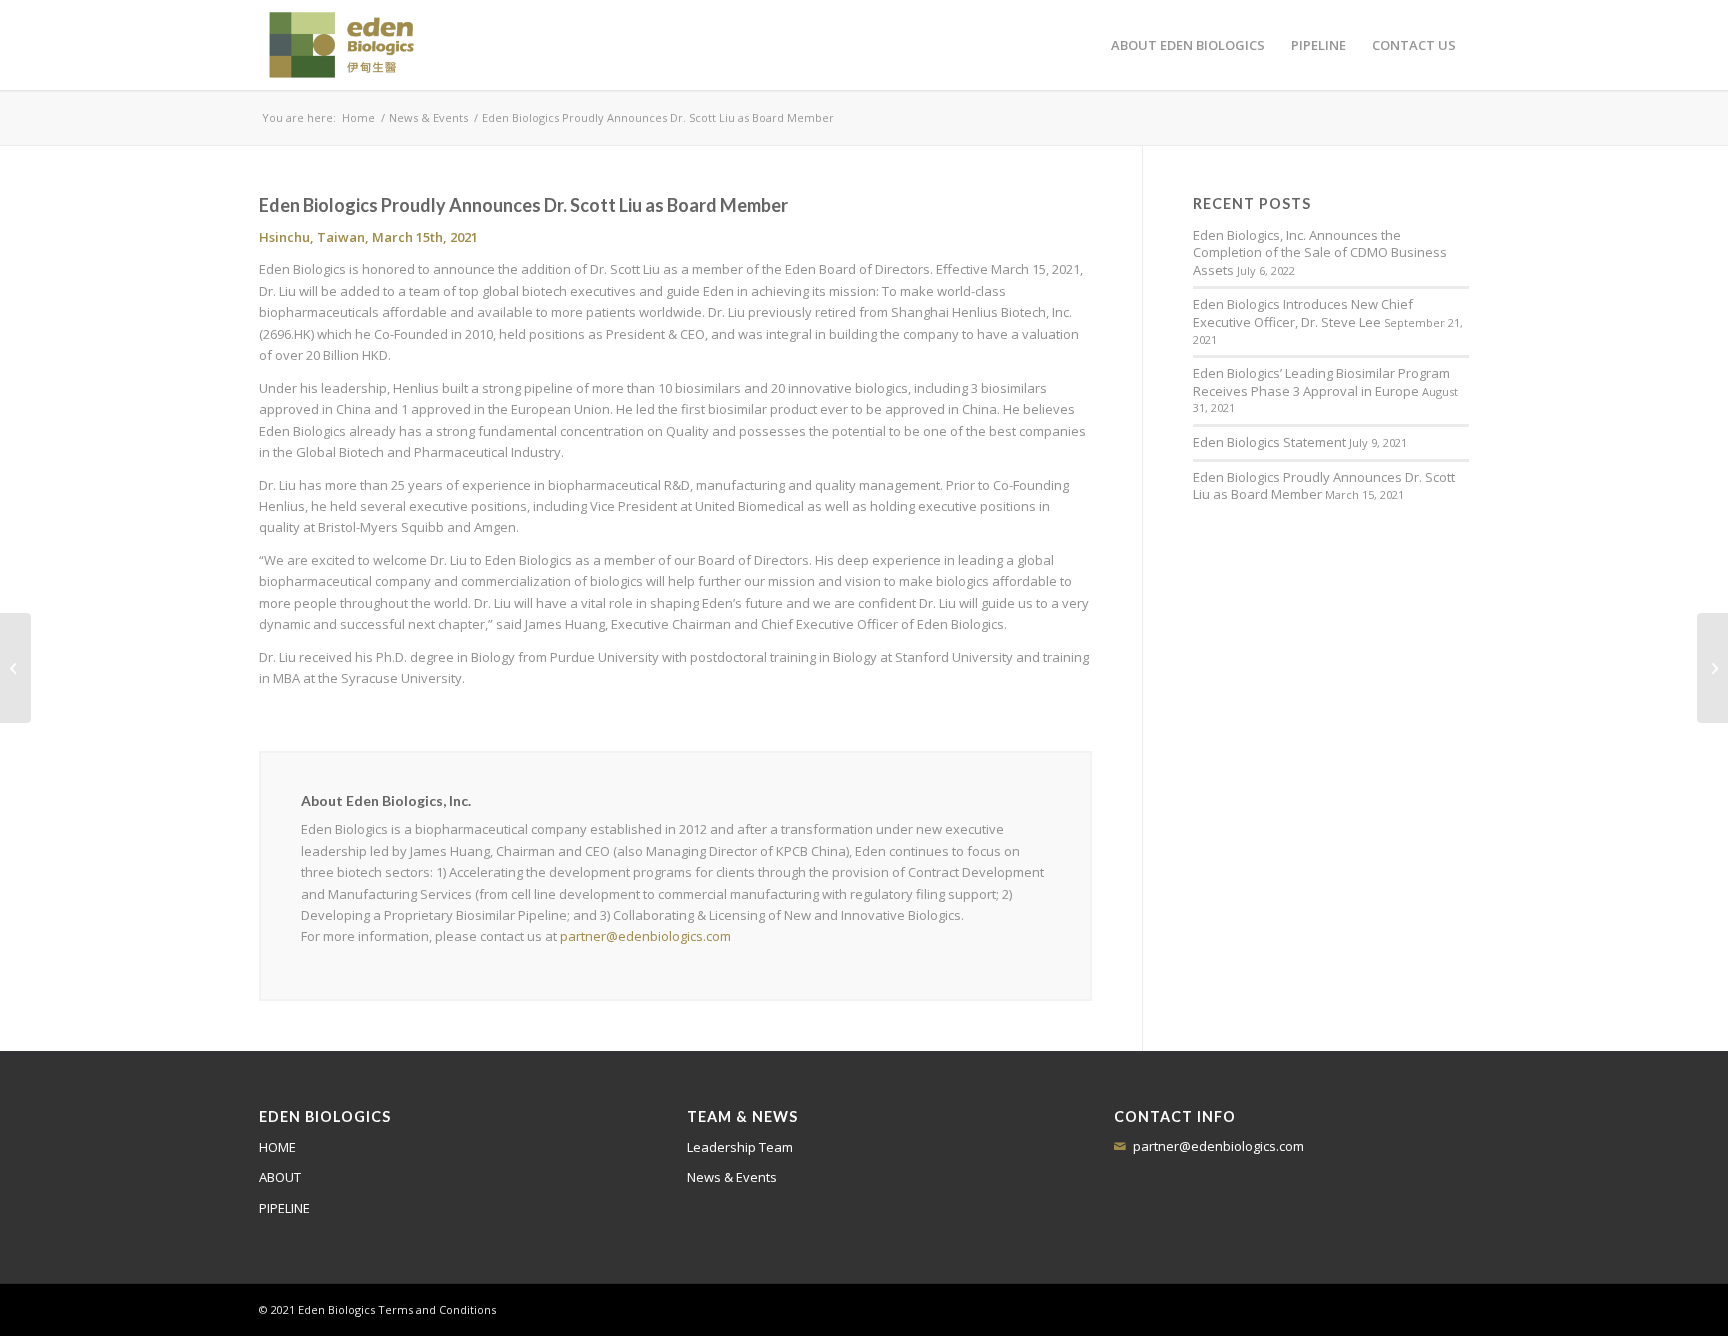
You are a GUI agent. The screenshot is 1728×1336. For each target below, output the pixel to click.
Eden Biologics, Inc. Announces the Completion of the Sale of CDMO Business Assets (1320, 252)
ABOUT (280, 1177)
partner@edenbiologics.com (645, 936)
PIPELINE (284, 1208)
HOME (277, 1147)
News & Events (732, 1177)
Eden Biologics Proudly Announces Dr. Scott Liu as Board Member (1324, 486)
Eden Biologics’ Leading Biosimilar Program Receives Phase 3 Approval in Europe (1321, 382)
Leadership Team (740, 1147)
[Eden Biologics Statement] (1712, 668)
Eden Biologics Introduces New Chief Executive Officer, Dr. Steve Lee (1303, 313)
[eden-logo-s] (341, 45)
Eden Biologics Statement (1269, 442)
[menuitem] (1188, 45)
